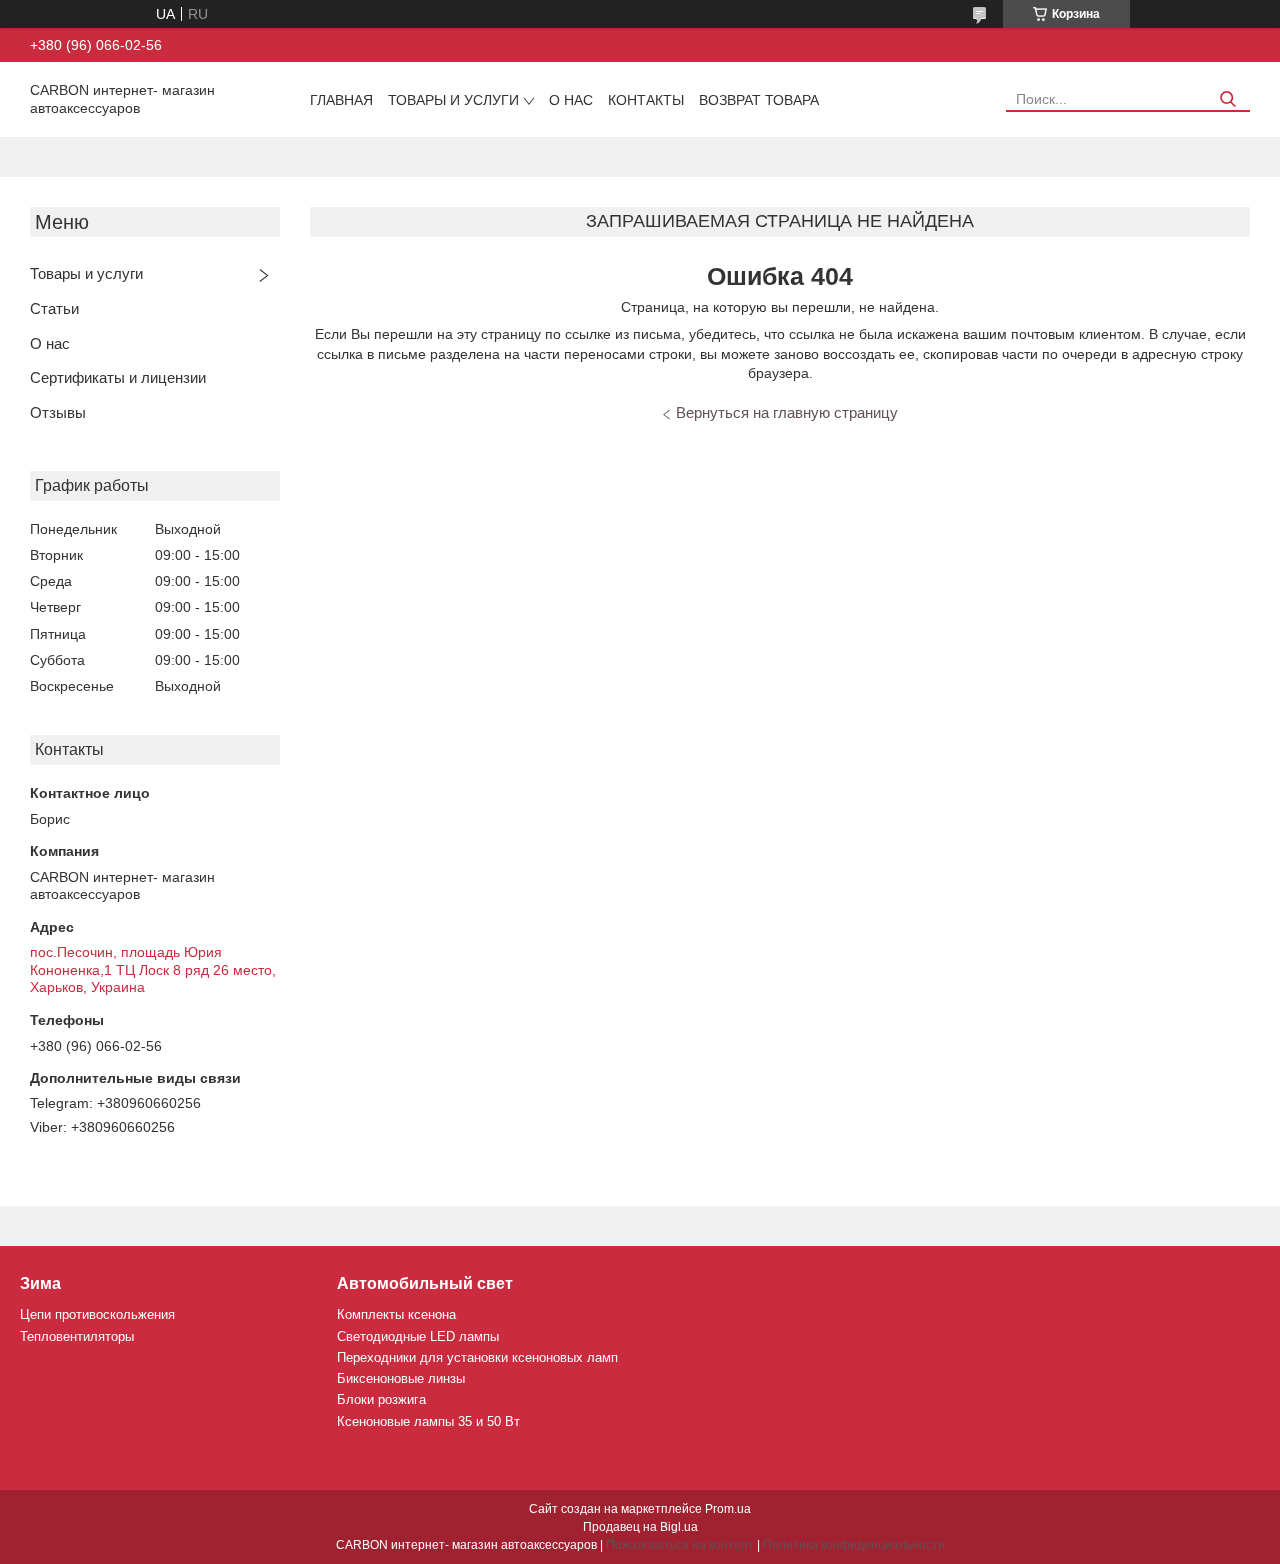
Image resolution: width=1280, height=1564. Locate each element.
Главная (341, 100)
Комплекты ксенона (396, 1314)
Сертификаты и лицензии (118, 377)
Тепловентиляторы (77, 1336)
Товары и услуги (453, 100)
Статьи (54, 308)
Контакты (646, 100)
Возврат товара (759, 100)
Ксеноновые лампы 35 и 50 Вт (428, 1421)
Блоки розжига (381, 1399)
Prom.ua (728, 1509)
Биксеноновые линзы (401, 1378)
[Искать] (1227, 99)
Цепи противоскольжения (97, 1314)
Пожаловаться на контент (680, 1545)
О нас (571, 100)
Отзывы (58, 412)
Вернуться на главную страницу (787, 412)
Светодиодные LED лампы (418, 1336)
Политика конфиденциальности (854, 1545)
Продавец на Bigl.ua (640, 1527)
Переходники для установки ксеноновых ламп (477, 1357)
